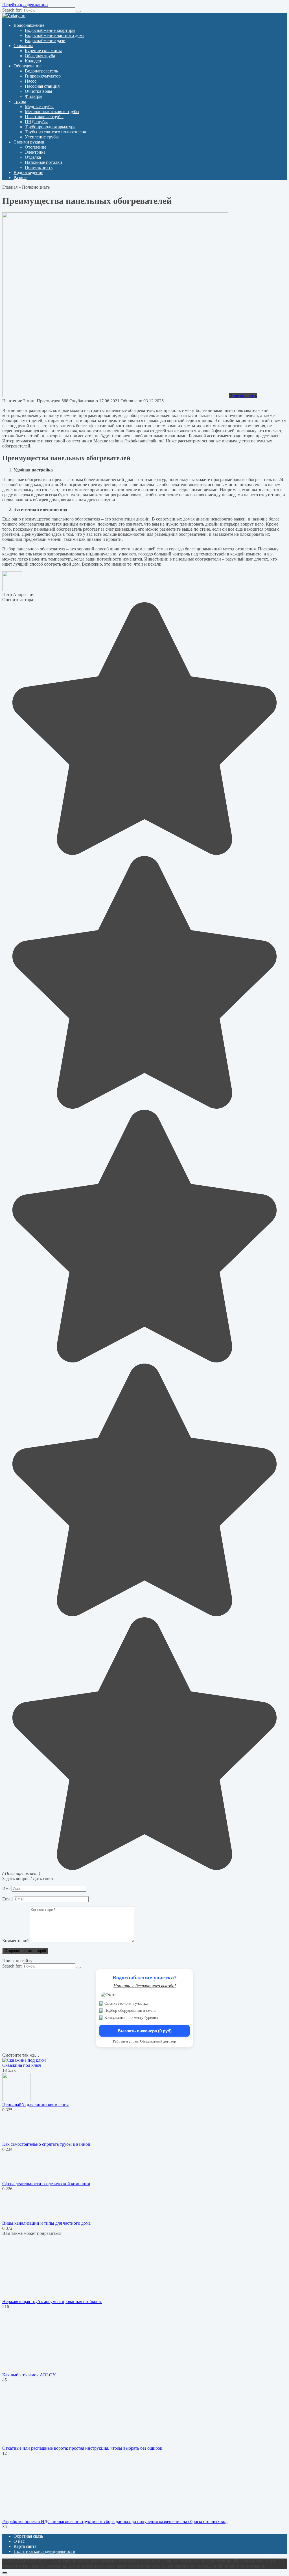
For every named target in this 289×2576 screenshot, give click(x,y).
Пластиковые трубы (44, 117)
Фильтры (34, 96)
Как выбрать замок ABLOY (29, 2375)
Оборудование (28, 66)
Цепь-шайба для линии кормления (35, 2105)
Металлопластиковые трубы (52, 112)
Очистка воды (39, 91)
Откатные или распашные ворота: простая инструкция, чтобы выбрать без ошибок (82, 2448)
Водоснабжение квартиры (50, 30)
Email (7, 1899)
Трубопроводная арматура (50, 127)
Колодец (33, 61)
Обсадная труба (40, 56)
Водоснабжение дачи (45, 40)
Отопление (36, 147)
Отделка (33, 157)
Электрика (35, 152)
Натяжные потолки (43, 162)
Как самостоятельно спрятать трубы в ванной (46, 2144)
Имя (6, 1888)
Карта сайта (25, 2546)
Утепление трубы (42, 137)
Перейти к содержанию (25, 5)
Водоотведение (28, 172)
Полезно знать (39, 167)
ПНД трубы (36, 122)
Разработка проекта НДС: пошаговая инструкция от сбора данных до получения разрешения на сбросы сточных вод (115, 2521)
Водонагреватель (41, 71)
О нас (19, 2541)
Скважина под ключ (22, 2065)
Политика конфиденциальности (44, 2551)
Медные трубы (39, 106)
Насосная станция (42, 86)
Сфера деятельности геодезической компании (46, 2184)
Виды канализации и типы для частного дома (46, 2223)
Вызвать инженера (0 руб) (145, 2031)
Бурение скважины (43, 51)
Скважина (23, 46)
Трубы (20, 101)
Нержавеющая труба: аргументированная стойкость (52, 2302)
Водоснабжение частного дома (55, 35)
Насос (31, 81)
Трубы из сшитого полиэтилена (55, 132)
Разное (20, 177)
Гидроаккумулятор (43, 76)
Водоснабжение (29, 25)
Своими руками (29, 142)
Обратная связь (28, 2536)
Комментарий (16, 1941)
